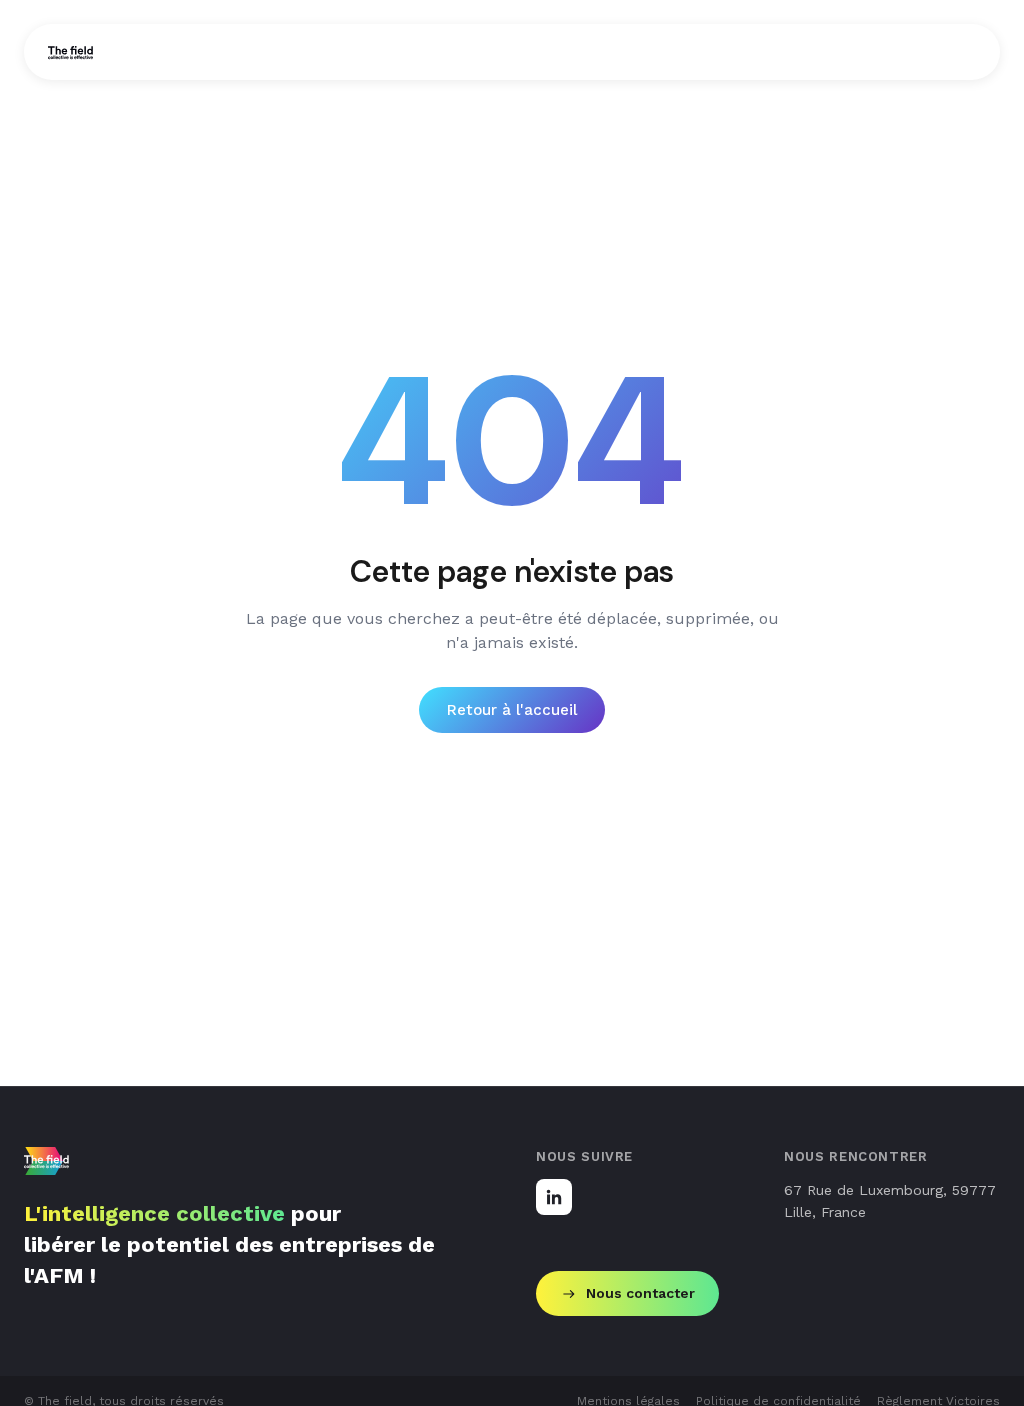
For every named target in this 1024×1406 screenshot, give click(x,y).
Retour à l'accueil (512, 710)
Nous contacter (640, 1293)
